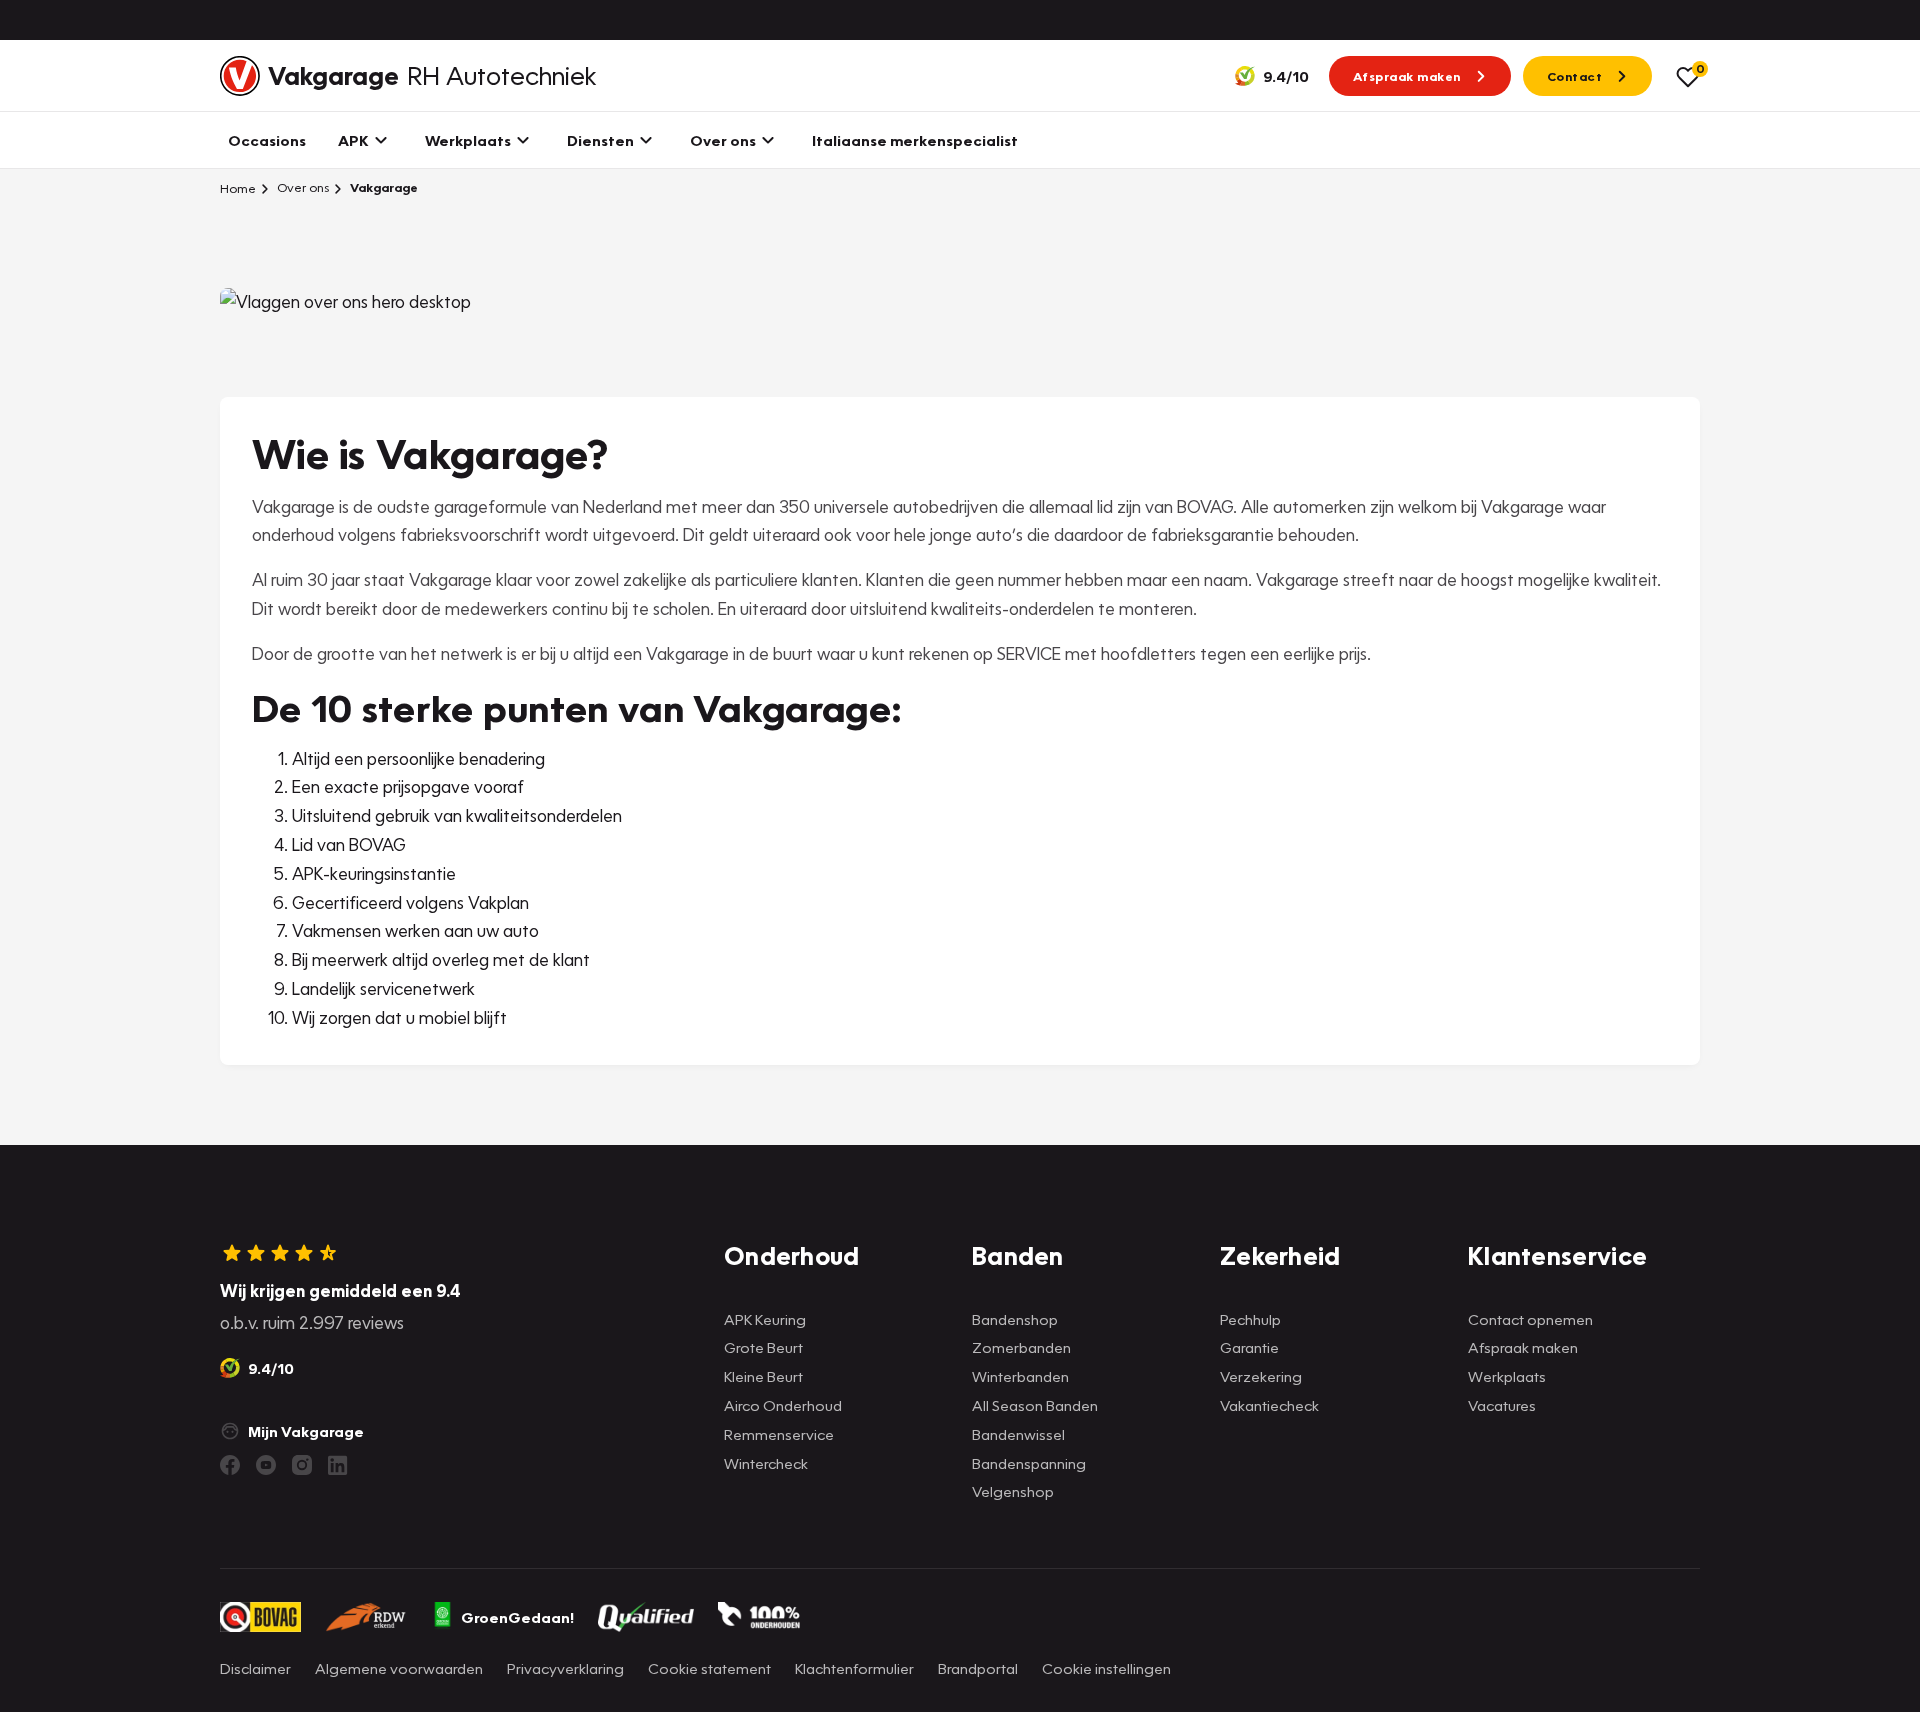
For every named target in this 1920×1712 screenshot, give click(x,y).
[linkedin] (338, 1465)
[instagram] (302, 1465)
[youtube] (266, 1465)
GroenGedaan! (517, 1617)
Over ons (301, 187)
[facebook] (230, 1465)
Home (238, 188)
